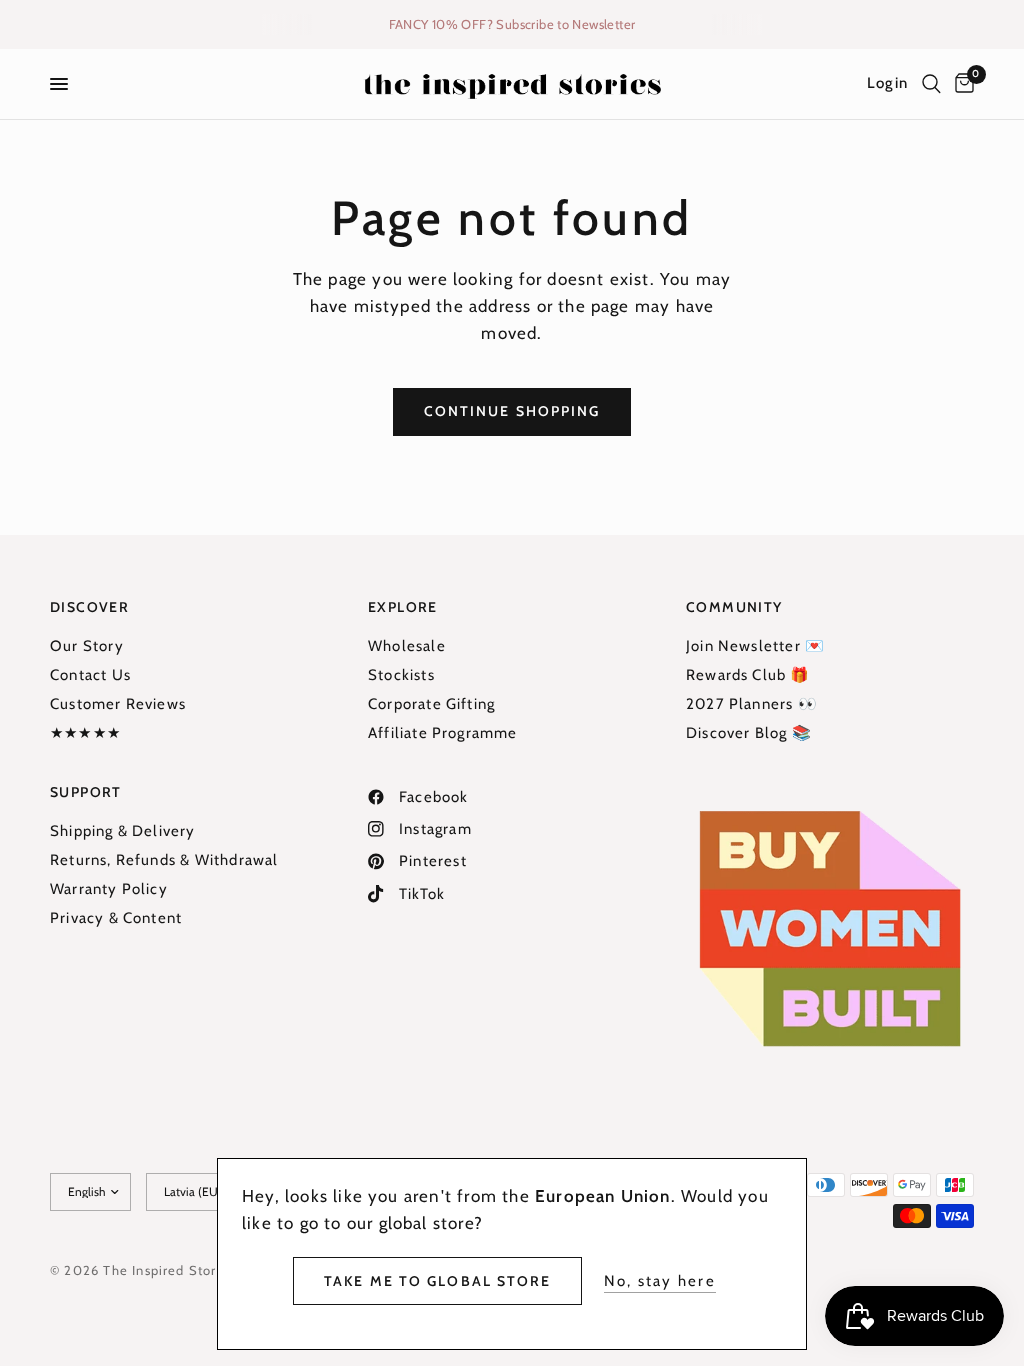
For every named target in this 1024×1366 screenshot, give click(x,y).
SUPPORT (86, 792)
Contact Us (90, 675)
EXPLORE (403, 607)
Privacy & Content (116, 918)
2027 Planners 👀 (752, 704)
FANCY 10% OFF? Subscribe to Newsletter (512, 24)
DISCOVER (89, 607)
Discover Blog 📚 (749, 733)
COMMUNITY (734, 607)
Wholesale (407, 646)
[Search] (931, 84)
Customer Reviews (118, 704)
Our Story (87, 646)
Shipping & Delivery (123, 831)
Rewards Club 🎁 (748, 675)
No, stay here (660, 1281)
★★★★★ (85, 733)
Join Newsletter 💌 (755, 646)
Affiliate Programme (443, 733)
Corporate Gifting (431, 704)
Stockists (401, 675)
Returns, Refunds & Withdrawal (164, 860)
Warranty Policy (109, 889)
